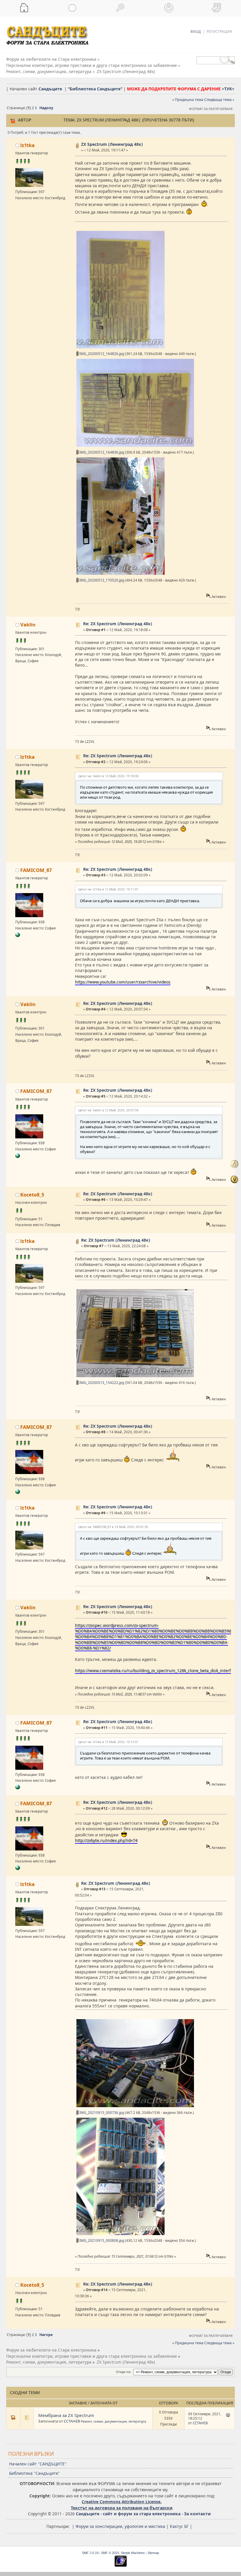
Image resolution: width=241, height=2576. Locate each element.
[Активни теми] (72, 8)
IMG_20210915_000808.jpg (101, 2241)
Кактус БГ (179, 2526)
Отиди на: (123, 2372)
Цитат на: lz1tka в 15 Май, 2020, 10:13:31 (108, 1742)
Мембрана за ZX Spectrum (66, 2415)
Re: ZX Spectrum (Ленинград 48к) (118, 624)
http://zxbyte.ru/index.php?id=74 (106, 1840)
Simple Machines (133, 2553)
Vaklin (28, 624)
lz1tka (27, 145)
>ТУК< (228, 89)
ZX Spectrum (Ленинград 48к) (112, 144)
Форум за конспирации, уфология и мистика (120, 2526)
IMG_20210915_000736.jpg (101, 2113)
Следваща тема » (219, 100)
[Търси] (120, 8)
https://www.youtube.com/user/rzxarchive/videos (123, 982)
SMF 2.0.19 (90, 2553)
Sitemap (153, 2553)
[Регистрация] (217, 8)
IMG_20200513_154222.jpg (101, 1383)
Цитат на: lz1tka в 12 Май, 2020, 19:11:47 (108, 889)
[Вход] (169, 8)
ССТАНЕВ (72, 2421)
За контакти (197, 2514)
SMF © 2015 (110, 2553)
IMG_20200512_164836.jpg (101, 452)
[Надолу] (235, 1179)
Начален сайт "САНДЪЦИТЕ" (38, 2464)
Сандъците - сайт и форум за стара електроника (128, 2514)
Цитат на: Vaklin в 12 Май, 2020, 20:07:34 (108, 1110)
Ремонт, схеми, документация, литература (113, 2421)
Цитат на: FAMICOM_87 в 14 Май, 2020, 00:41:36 (113, 1527)
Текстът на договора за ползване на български (122, 2508)
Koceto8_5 (32, 1195)
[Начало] (24, 8)
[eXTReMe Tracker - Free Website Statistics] (121, 2565)
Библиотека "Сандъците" (35, 2473)
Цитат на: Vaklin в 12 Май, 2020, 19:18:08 (108, 776)
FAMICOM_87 (36, 870)
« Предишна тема (188, 100)
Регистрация (219, 32)
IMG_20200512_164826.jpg (101, 354)
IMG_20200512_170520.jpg (101, 580)
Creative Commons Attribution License (121, 2502)
